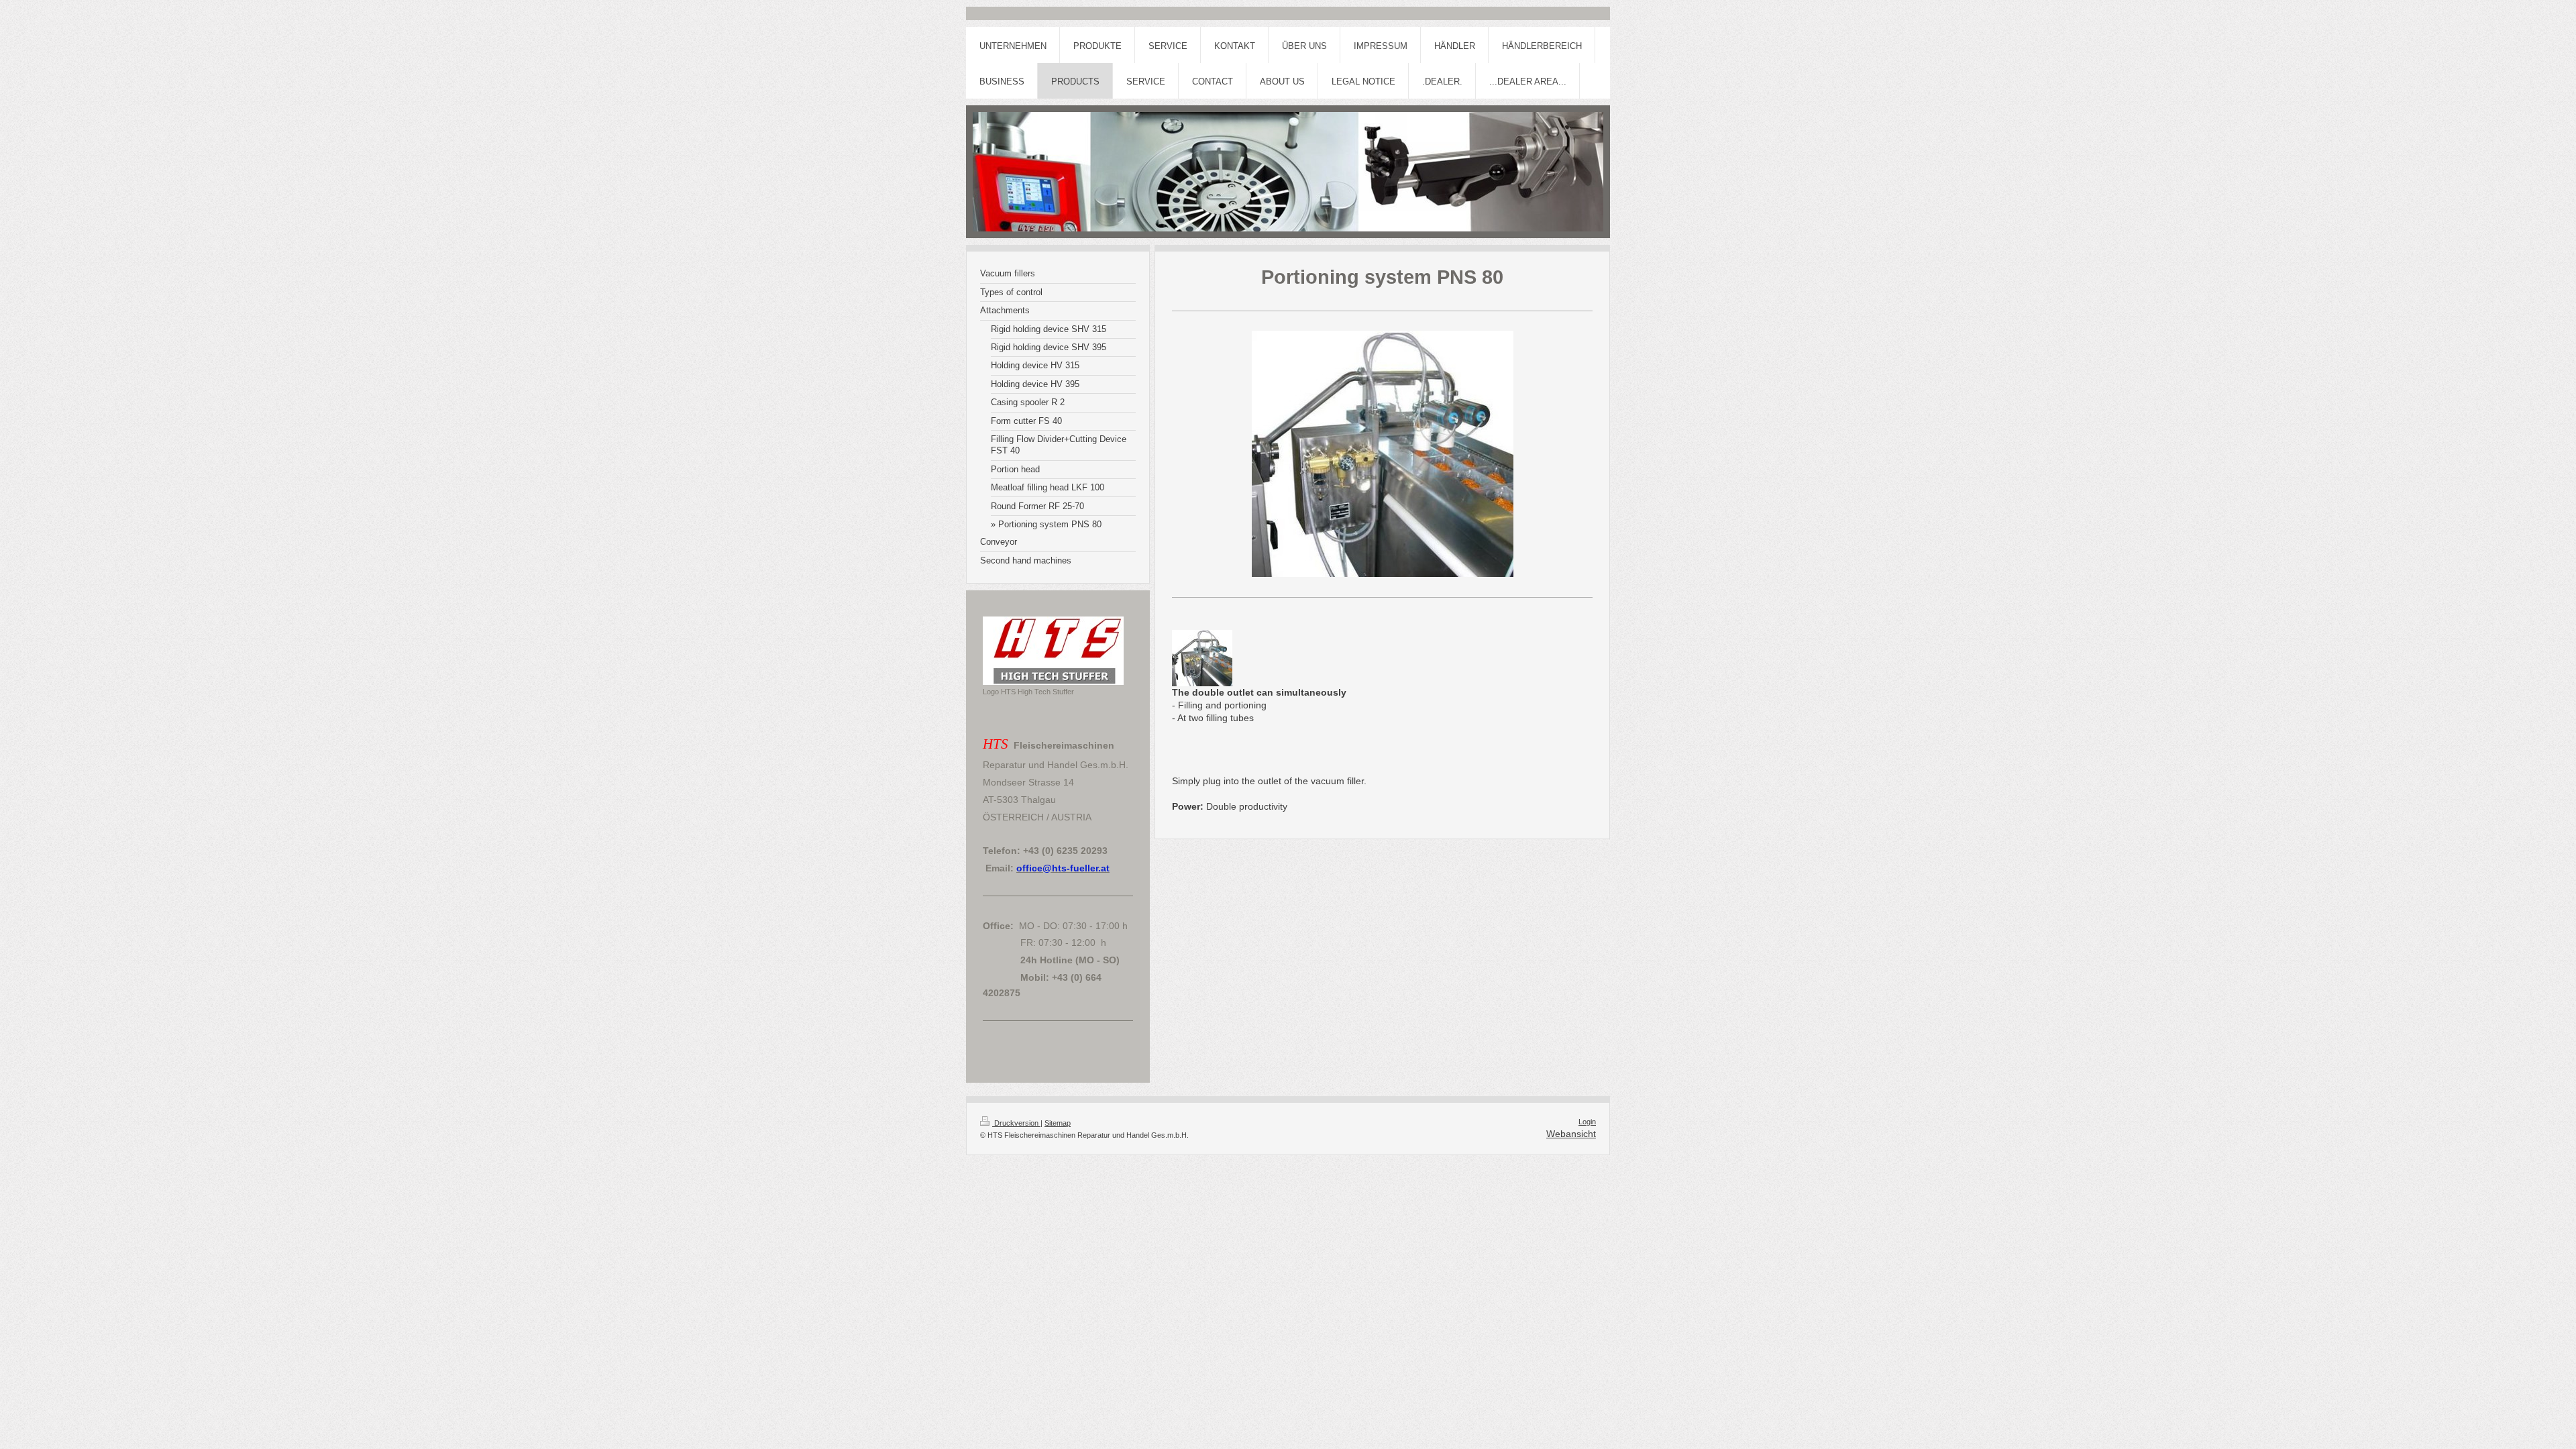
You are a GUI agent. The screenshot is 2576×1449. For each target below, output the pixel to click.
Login (1587, 1122)
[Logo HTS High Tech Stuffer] (1053, 651)
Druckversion (1016, 1123)
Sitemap (1058, 1123)
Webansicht (1571, 1134)
